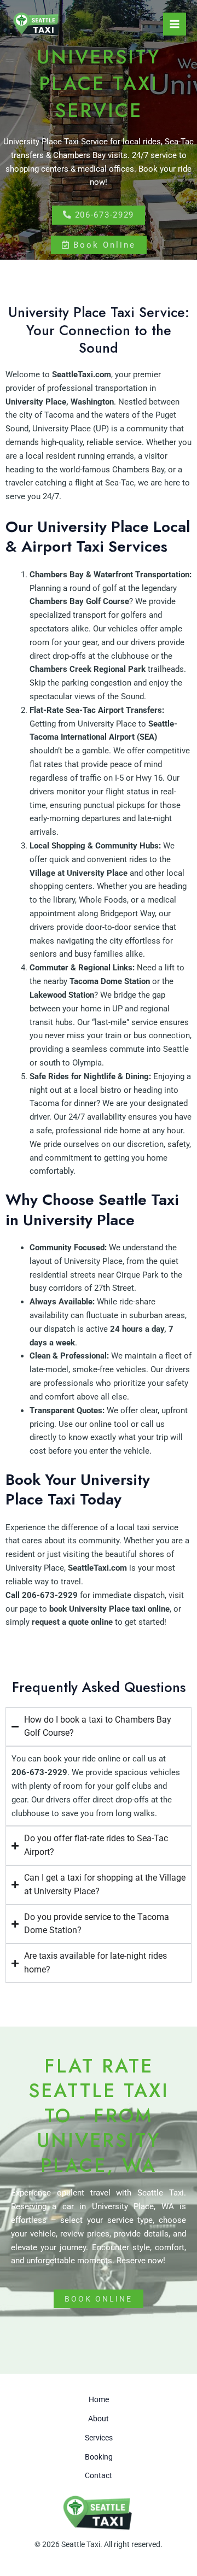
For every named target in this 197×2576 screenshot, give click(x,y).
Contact (99, 2475)
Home (99, 2399)
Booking (99, 2457)
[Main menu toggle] (175, 24)
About (99, 2419)
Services (99, 2438)
